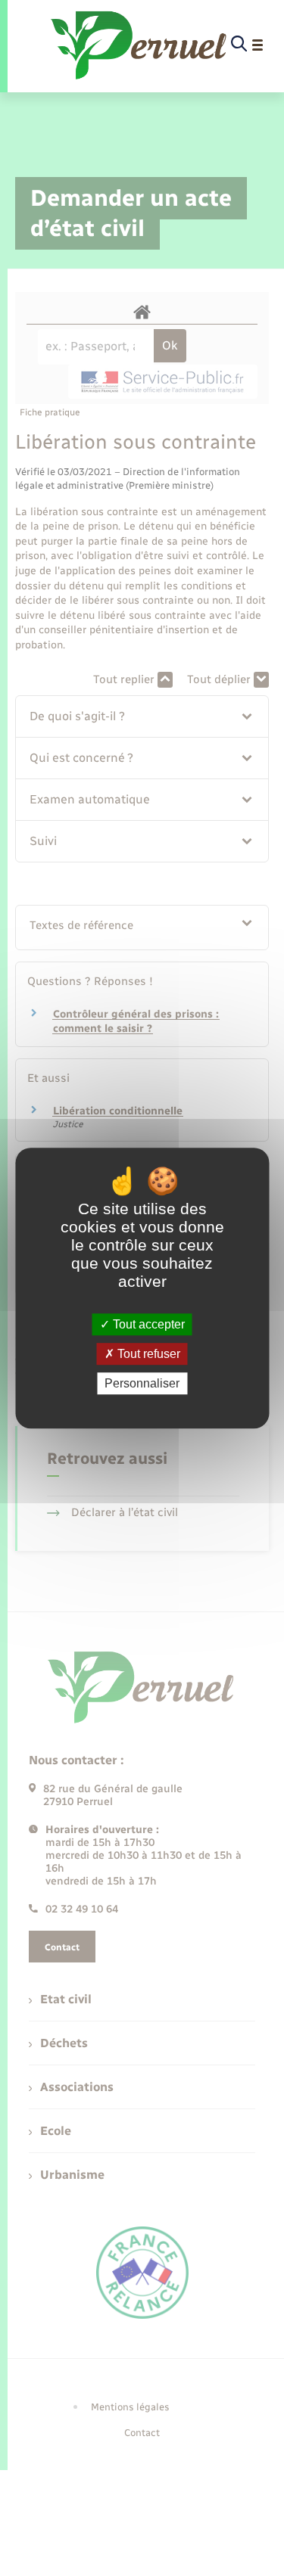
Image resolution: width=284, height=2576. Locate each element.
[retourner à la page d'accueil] (140, 45)
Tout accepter (147, 1324)
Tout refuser (147, 1354)
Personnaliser (142, 1383)
